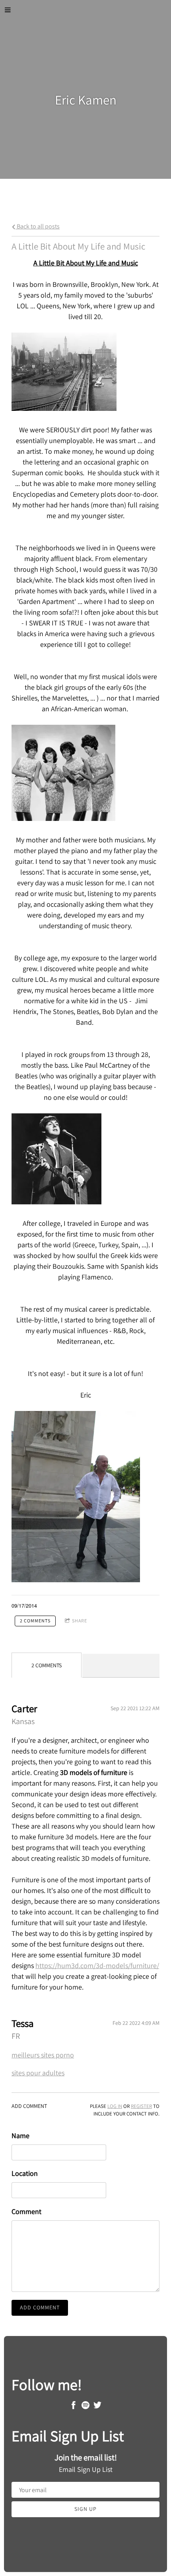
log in (115, 2106)
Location (25, 2173)
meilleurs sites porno (43, 2055)
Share (80, 1621)
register (141, 2106)
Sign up (85, 2509)
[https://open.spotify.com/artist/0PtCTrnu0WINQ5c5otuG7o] (85, 2407)
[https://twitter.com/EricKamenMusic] (97, 2407)
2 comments (35, 1621)
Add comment (40, 2307)
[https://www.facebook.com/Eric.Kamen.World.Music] (74, 2407)
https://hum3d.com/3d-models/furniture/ (97, 1965)
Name (20, 2136)
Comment (26, 2211)
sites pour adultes (38, 2073)
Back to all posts (38, 226)
